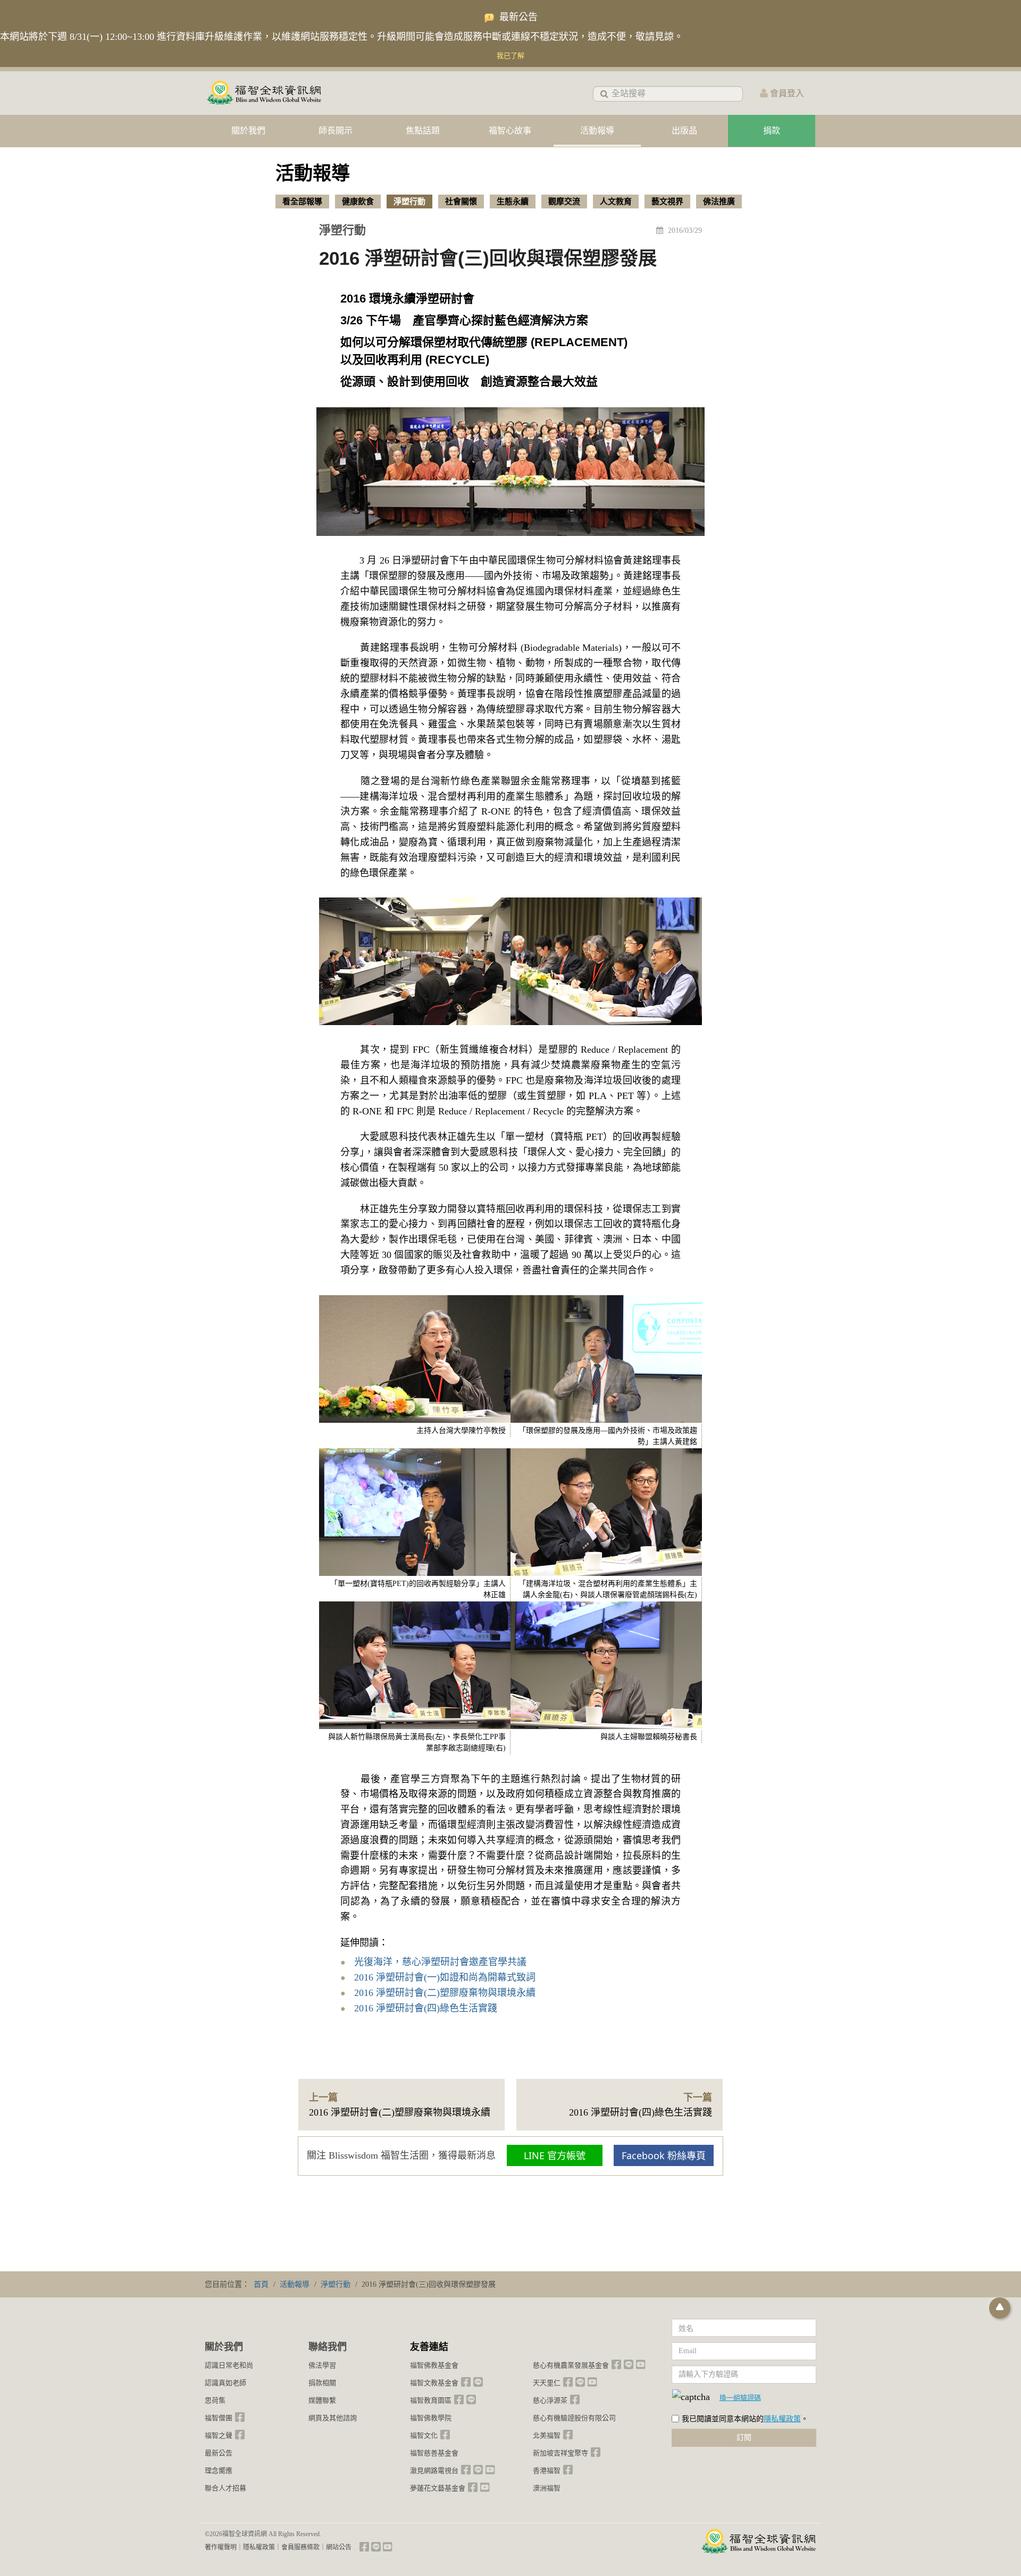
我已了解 (510, 56)
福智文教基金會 (434, 2383)
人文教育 (616, 202)
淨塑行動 (409, 202)
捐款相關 (322, 2383)
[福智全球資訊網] (263, 93)
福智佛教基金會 (434, 2365)
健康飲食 (358, 202)
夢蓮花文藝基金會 (438, 2488)
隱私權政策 (782, 2419)
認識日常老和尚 (229, 2365)
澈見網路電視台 (434, 2470)
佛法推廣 (719, 202)
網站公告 (339, 2547)
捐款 (772, 131)
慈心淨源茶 (550, 2400)
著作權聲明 (221, 2547)
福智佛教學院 (431, 2418)
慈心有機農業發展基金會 (571, 2365)
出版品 (684, 131)
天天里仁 (547, 2383)
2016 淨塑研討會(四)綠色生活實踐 (426, 2008)
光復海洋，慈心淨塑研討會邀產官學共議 (440, 1962)
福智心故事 (510, 131)
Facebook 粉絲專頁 (664, 2155)
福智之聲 (219, 2435)
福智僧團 (219, 2418)
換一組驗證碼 (740, 2397)
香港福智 (547, 2470)
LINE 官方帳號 (555, 2155)
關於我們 (248, 131)
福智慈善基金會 (434, 2453)
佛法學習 (322, 2365)
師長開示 (336, 131)
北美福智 (547, 2435)
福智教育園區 (431, 2400)
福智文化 (424, 2435)
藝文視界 (667, 202)
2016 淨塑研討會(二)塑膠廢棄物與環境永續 (445, 1993)
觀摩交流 (564, 202)
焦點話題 (423, 131)
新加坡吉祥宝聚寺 (560, 2453)
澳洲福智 (547, 2488)
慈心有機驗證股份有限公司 (574, 2418)
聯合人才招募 (225, 2488)
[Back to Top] (1000, 2308)
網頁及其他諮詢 (333, 2418)
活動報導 (597, 131)
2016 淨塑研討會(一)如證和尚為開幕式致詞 (445, 1977)
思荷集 (215, 2400)
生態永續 (513, 202)
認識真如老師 (225, 2383)
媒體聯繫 (322, 2400)
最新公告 (219, 2453)
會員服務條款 (300, 2547)
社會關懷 (461, 202)
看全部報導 (302, 202)
